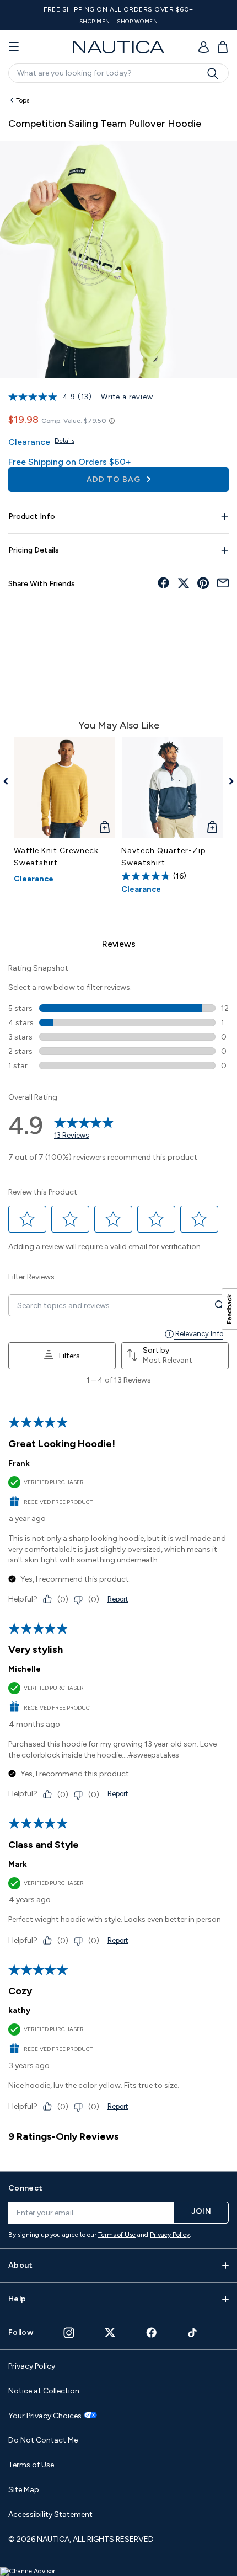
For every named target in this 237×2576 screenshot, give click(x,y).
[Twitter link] (110, 2333)
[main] (118, 1125)
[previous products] (10, 781)
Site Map (24, 2490)
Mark (18, 1864)
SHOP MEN (95, 21)
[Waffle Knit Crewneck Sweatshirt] (65, 788)
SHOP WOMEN (137, 21)
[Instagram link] (69, 2333)
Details (64, 441)
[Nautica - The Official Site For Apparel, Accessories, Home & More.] (118, 47)
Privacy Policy (170, 2235)
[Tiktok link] (193, 2333)
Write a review (127, 397)
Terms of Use (117, 2235)
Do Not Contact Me (43, 2440)
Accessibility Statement (50, 2515)
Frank (19, 1463)
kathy (19, 2010)
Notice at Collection (44, 2391)
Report (118, 1599)
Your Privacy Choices (45, 2416)
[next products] (227, 781)
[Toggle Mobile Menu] (14, 47)
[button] (28, 1219)
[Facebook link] (152, 2333)
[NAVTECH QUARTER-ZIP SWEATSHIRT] (172, 788)
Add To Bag (115, 480)
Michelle (25, 1669)
